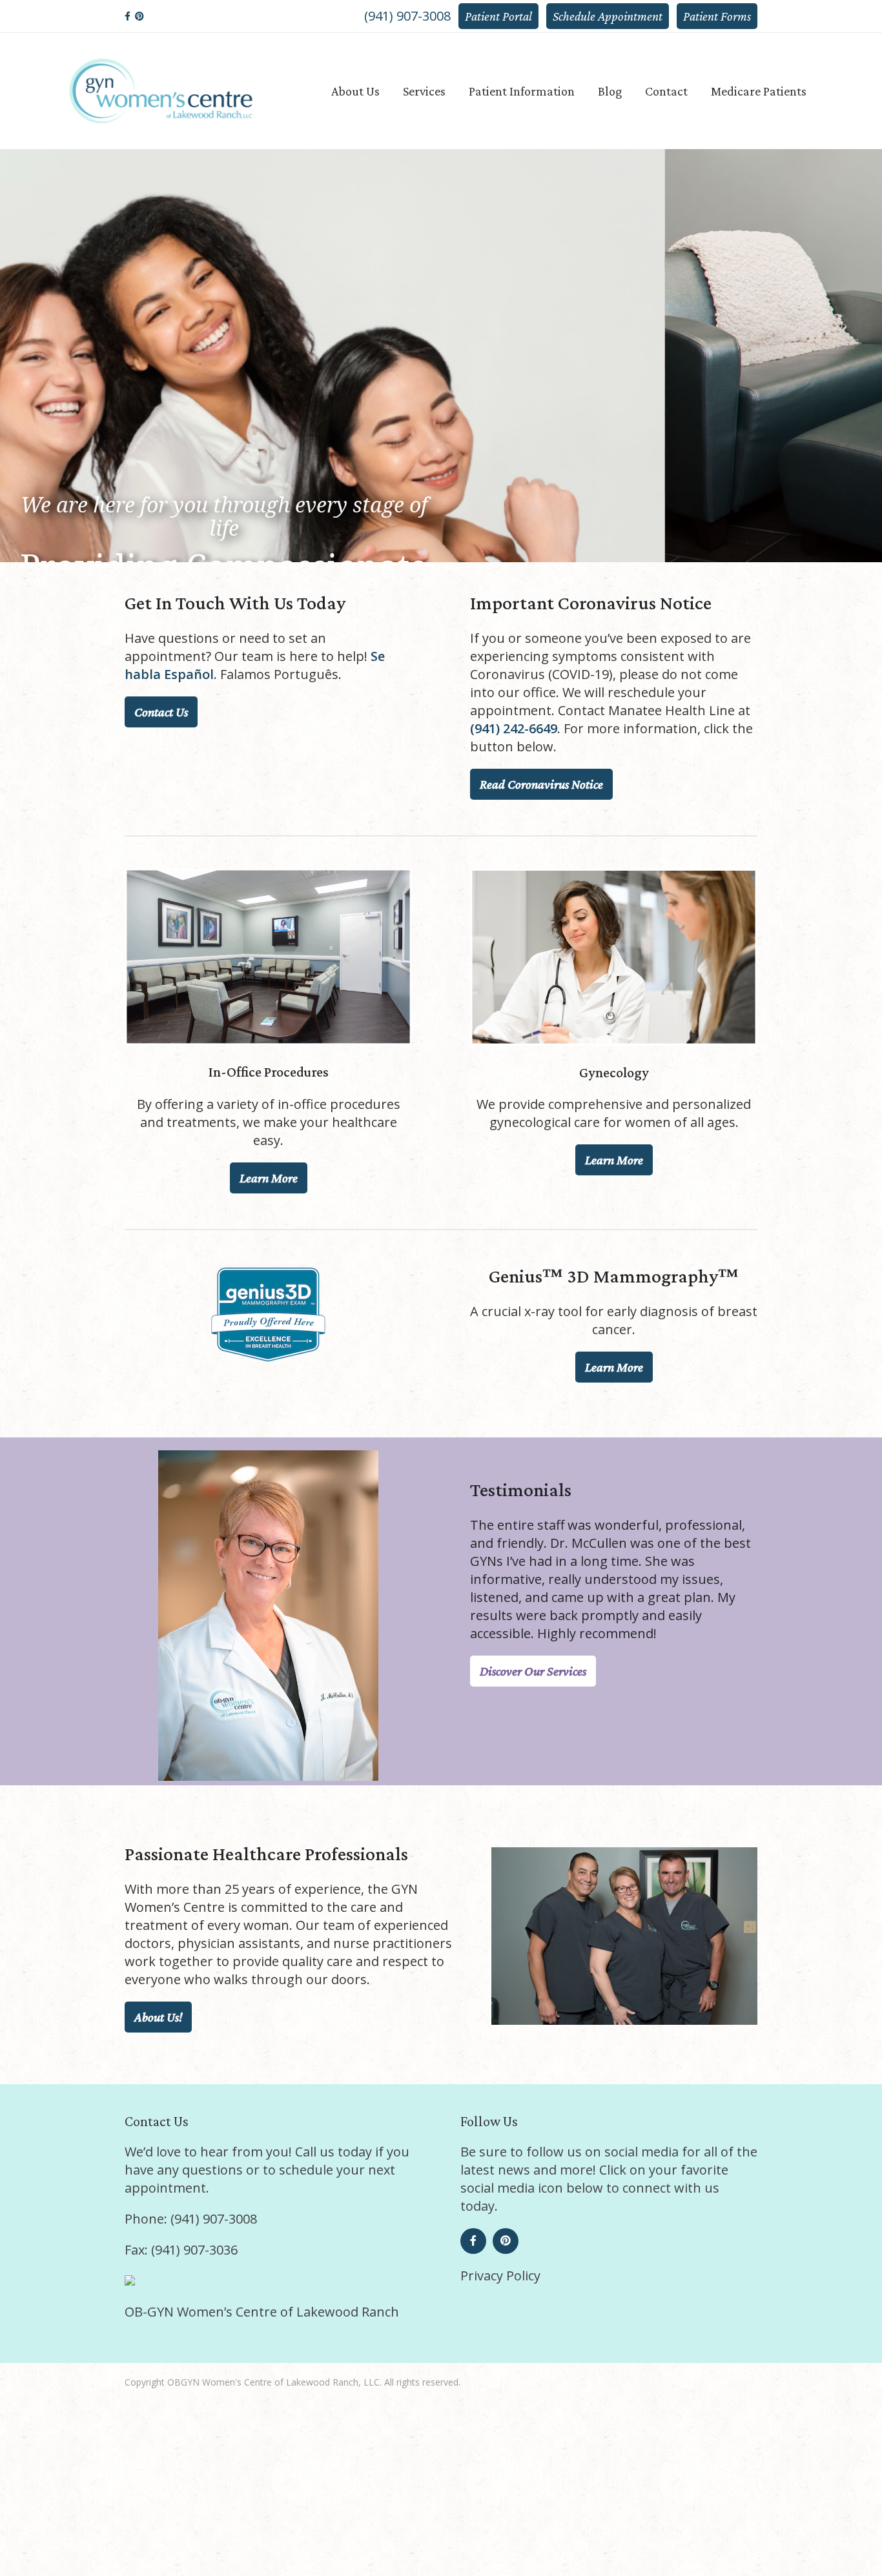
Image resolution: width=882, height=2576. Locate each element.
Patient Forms (717, 16)
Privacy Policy (500, 2276)
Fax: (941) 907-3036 (181, 2250)
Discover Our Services (533, 1671)
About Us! (158, 2017)
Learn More (269, 1178)
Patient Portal (498, 16)
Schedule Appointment (608, 16)
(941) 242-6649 (514, 728)
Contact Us (161, 712)
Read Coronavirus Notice (541, 784)
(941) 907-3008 (407, 16)
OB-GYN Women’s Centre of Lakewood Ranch (262, 2312)
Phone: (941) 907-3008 (191, 2219)
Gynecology (441, 482)
